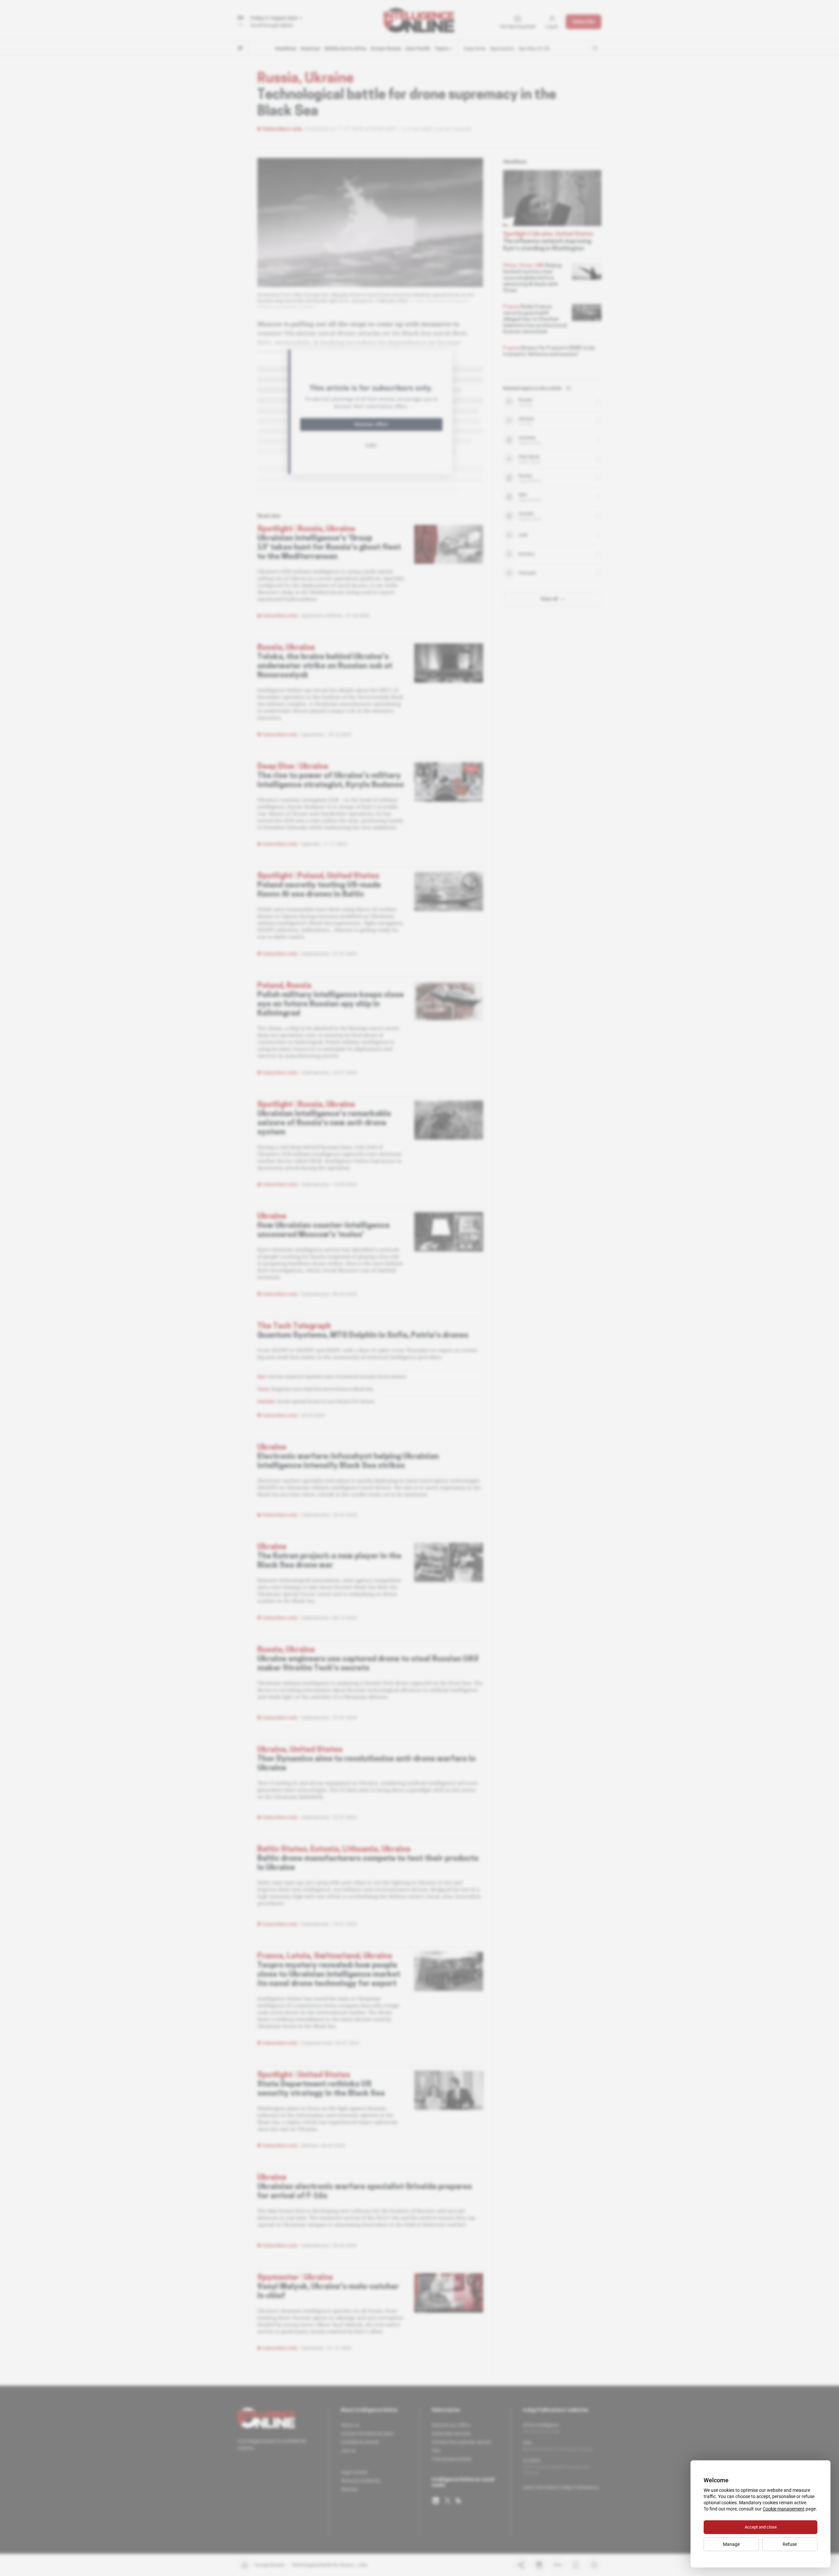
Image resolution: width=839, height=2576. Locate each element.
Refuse (790, 2544)
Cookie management (784, 2509)
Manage (731, 2544)
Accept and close (761, 2527)
